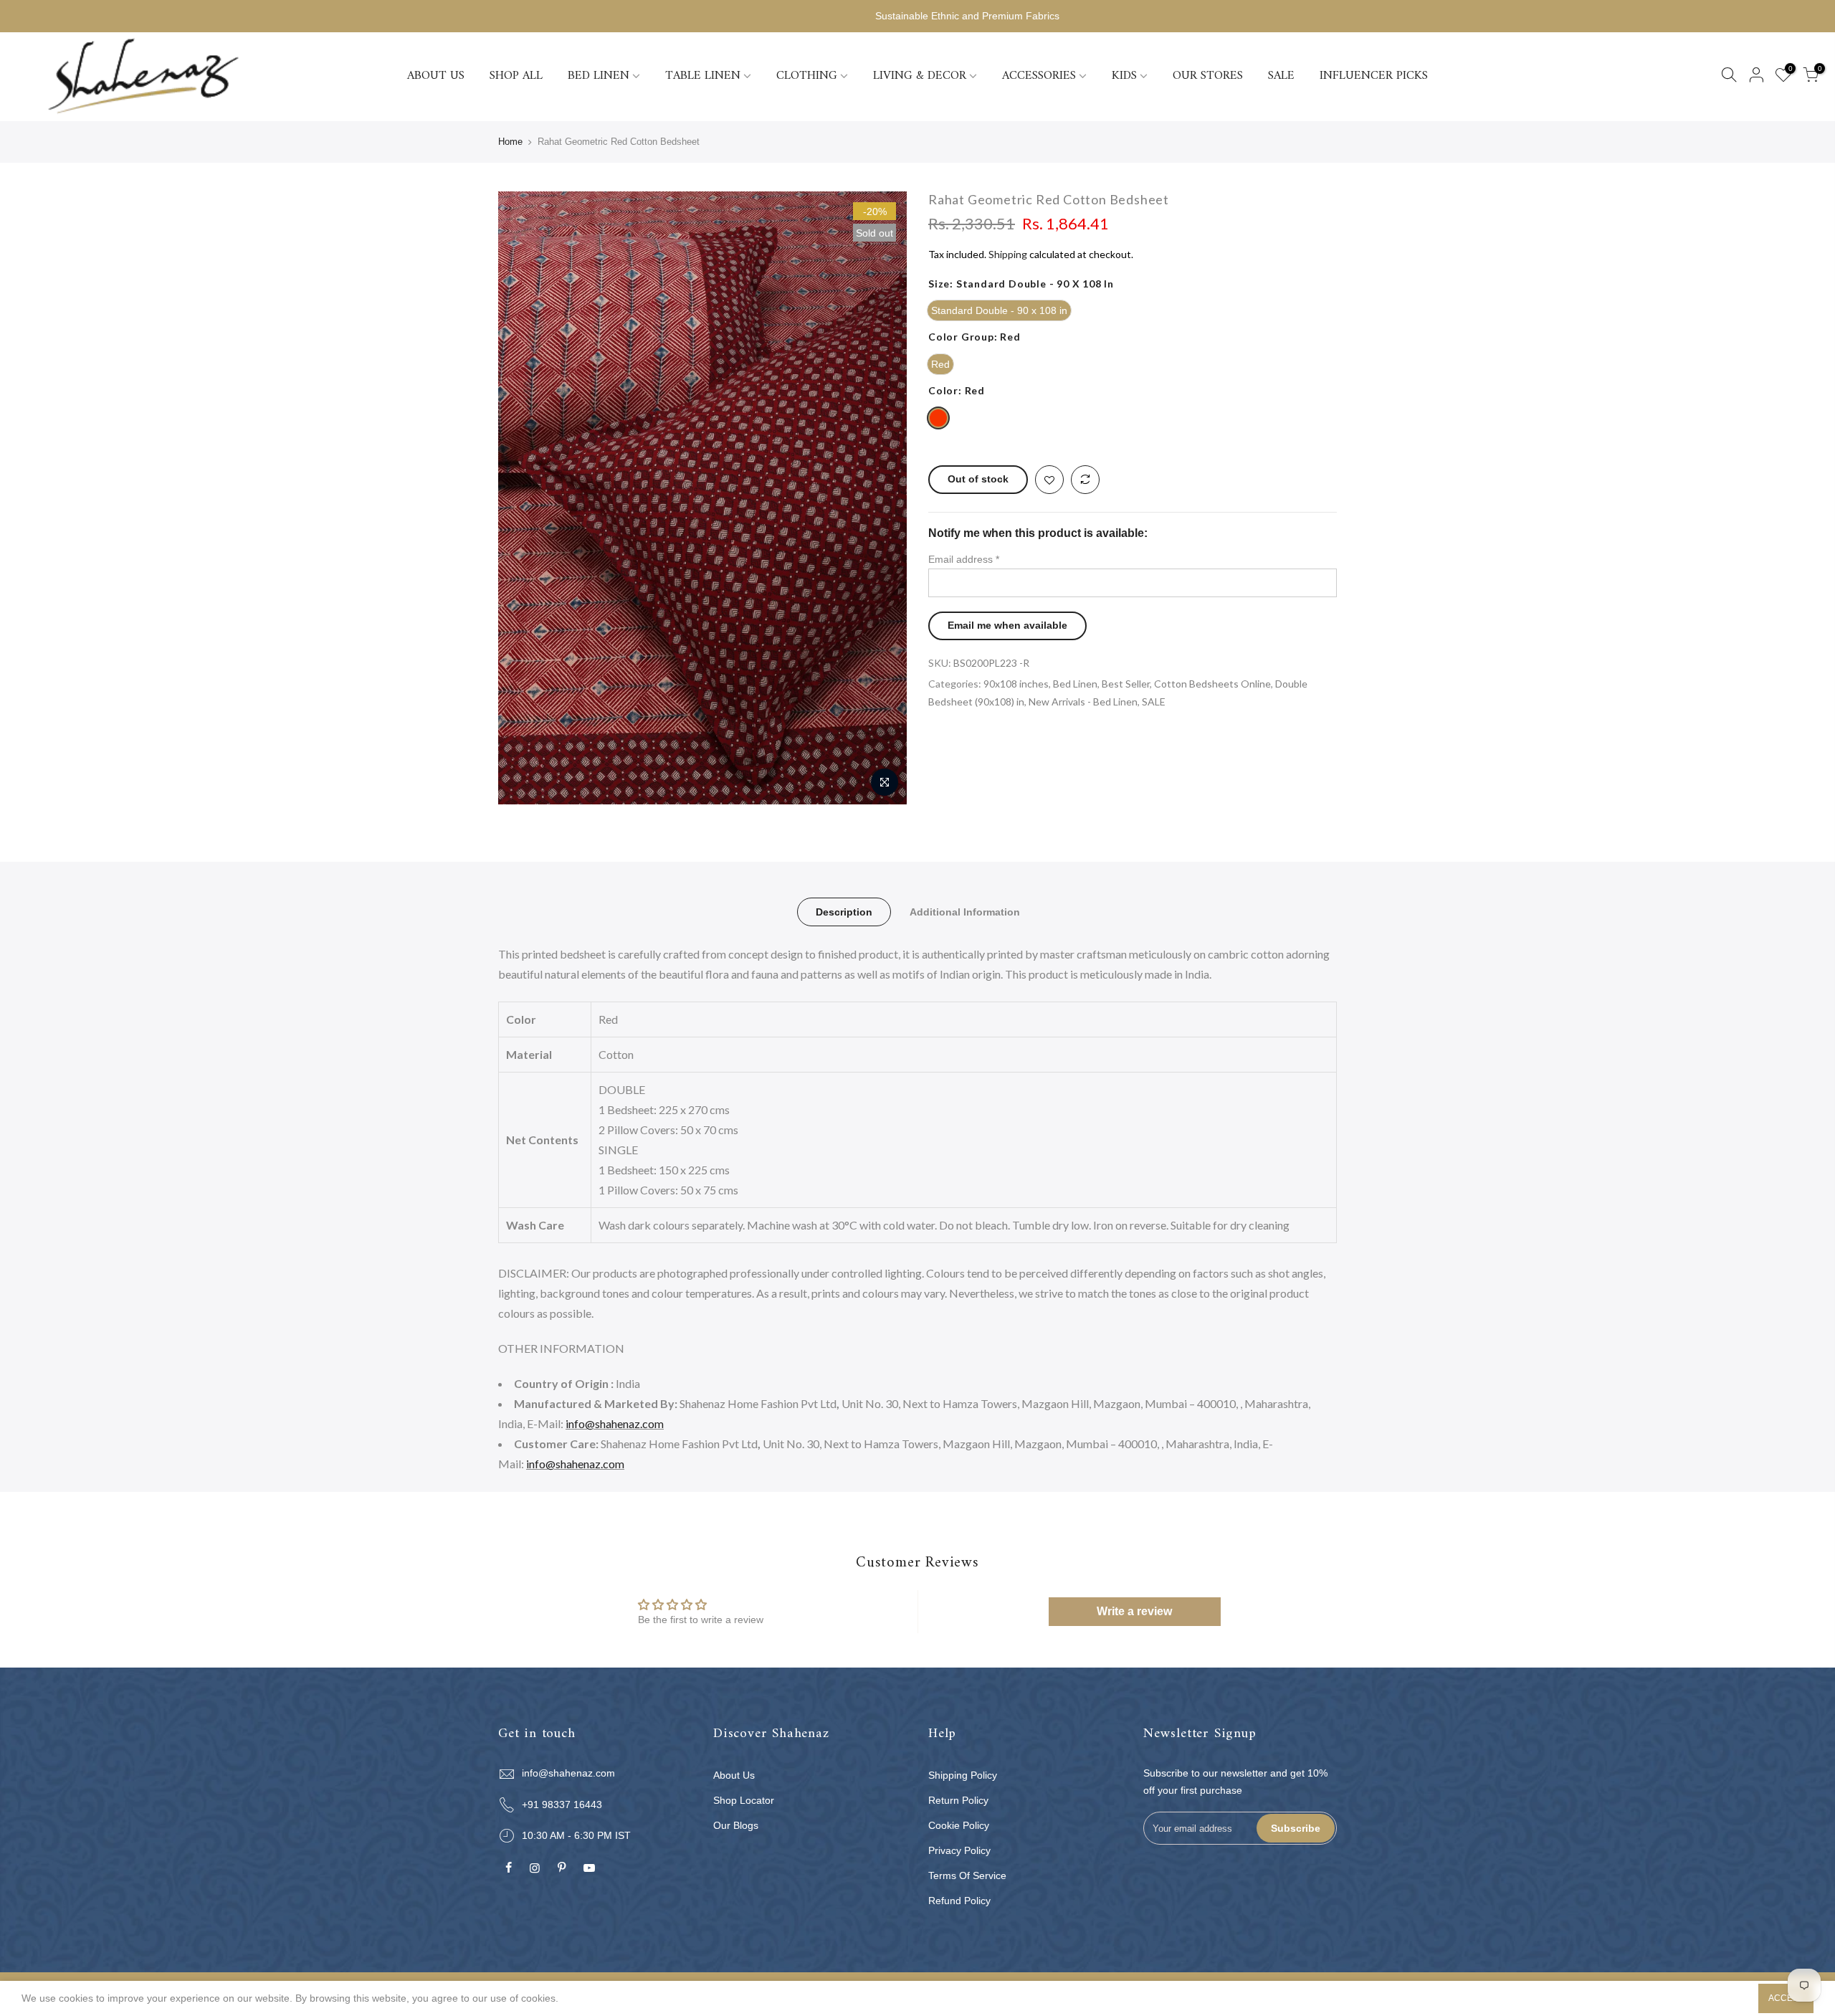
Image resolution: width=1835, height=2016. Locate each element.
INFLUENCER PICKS (1374, 76)
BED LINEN (599, 76)
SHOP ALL (516, 76)
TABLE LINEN (703, 76)
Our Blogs (736, 1825)
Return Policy (958, 1800)
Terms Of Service (967, 1875)
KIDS (1124, 76)
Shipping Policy (963, 1775)
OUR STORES (1208, 76)
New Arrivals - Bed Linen (1083, 702)
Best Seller (1126, 684)
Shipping (1008, 254)
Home (510, 142)
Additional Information (965, 912)
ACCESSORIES (1039, 76)
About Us (734, 1775)
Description (844, 912)
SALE (1281, 76)
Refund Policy (959, 1901)
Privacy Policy (959, 1850)
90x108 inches (1016, 684)
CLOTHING (807, 76)
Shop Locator (744, 1800)
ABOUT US (436, 76)
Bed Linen (1075, 684)
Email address (964, 559)
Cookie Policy (959, 1825)
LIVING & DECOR (920, 76)
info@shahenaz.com (615, 1423)
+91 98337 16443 (562, 1805)
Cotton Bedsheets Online (1212, 684)
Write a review (1134, 1611)
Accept (1786, 1998)
